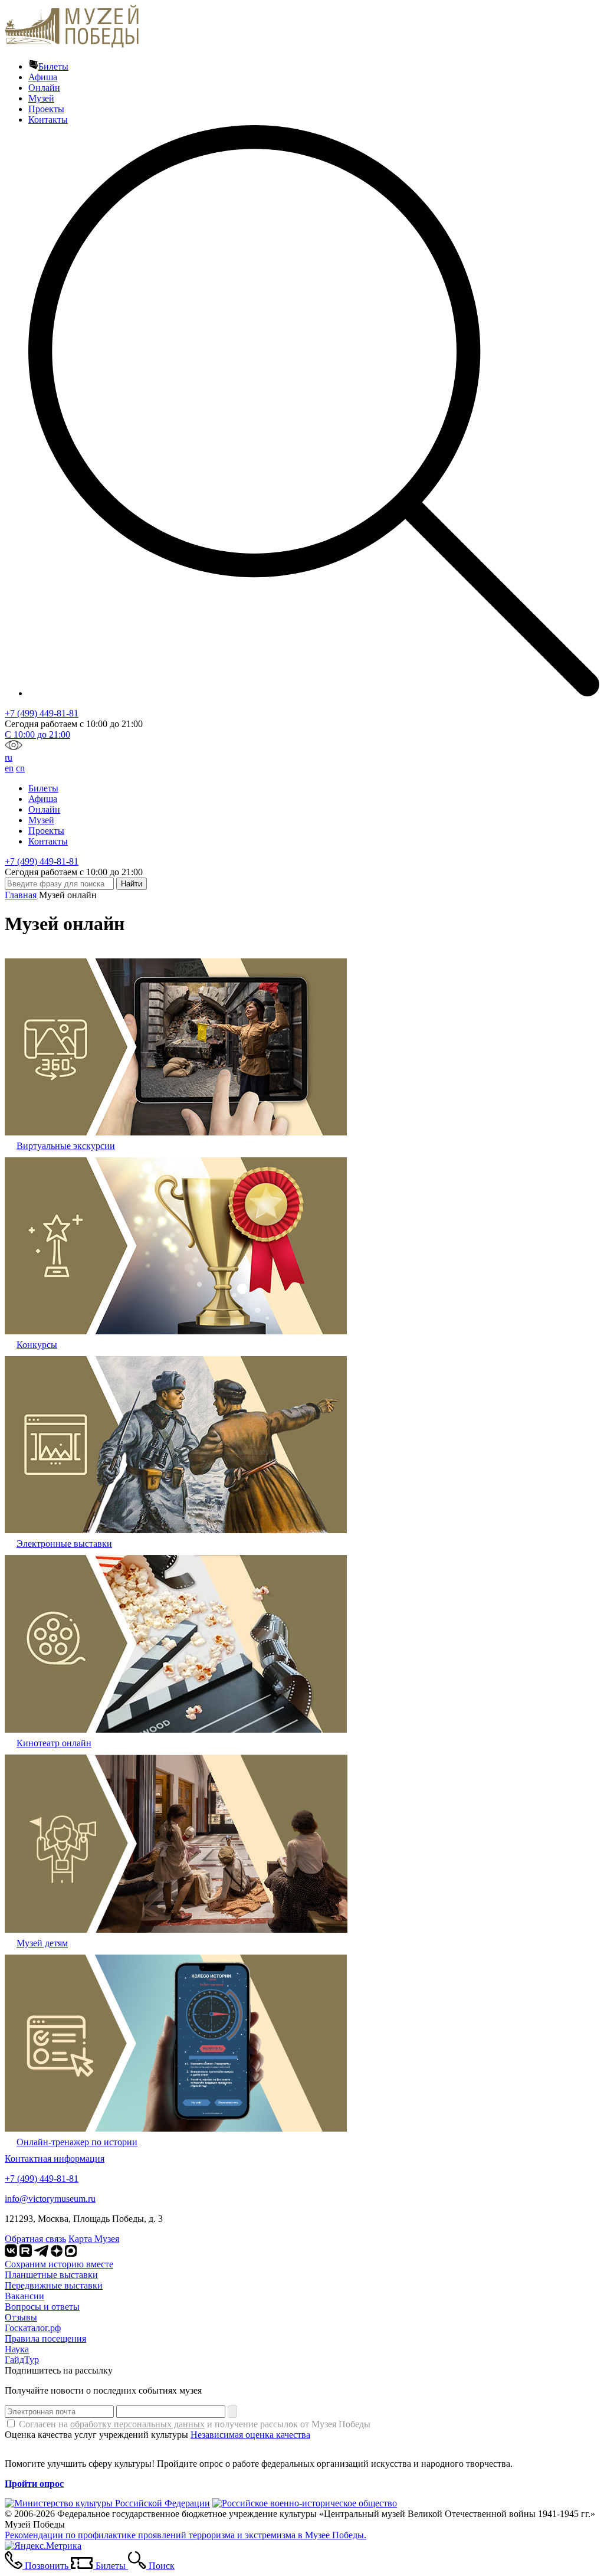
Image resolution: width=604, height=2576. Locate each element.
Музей (41, 98)
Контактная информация (55, 2158)
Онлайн (44, 88)
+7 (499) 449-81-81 (42, 713)
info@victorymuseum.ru (50, 2199)
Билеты (53, 66)
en (9, 768)
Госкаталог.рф (33, 2328)
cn (20, 768)
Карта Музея (94, 2239)
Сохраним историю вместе (59, 2264)
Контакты (48, 120)
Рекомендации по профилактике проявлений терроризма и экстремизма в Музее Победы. (186, 2535)
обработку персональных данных (137, 2424)
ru (9, 757)
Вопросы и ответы (42, 2307)
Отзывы (21, 2317)
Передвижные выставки (54, 2285)
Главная (21, 895)
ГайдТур (22, 2360)
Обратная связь (35, 2239)
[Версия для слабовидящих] (14, 747)
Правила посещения (45, 2338)
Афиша (43, 77)
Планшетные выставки (51, 2275)
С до (37, 734)
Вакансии (24, 2296)
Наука (17, 2349)
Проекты (46, 109)
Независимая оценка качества (250, 2435)
